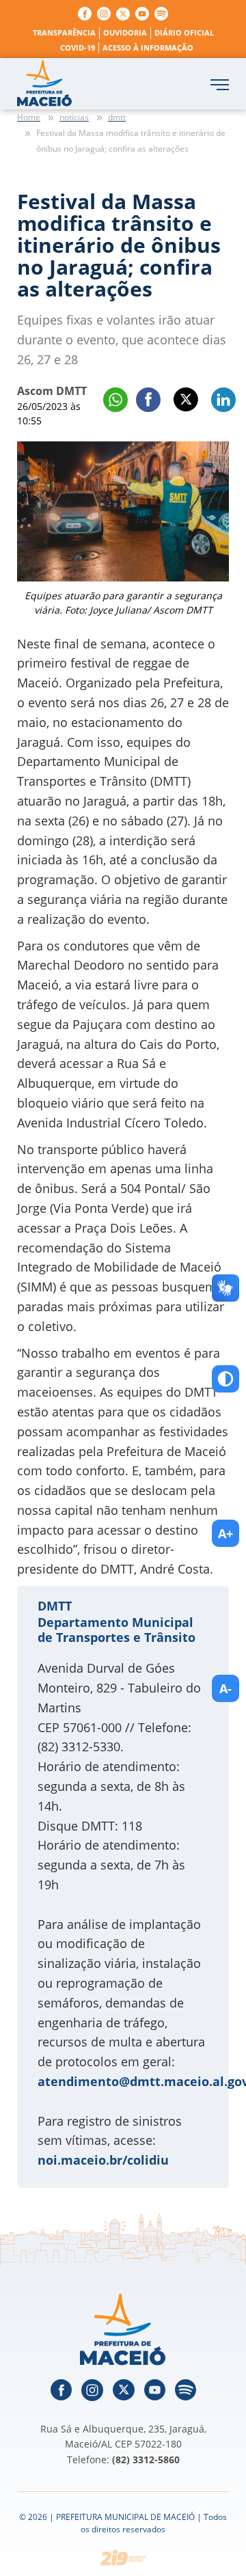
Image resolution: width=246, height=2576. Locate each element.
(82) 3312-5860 (146, 2459)
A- (225, 1688)
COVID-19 (78, 47)
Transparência (64, 32)
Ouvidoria (125, 32)
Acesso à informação (148, 47)
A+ (225, 1533)
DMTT (55, 1606)
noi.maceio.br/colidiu (103, 2160)
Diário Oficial (184, 32)
